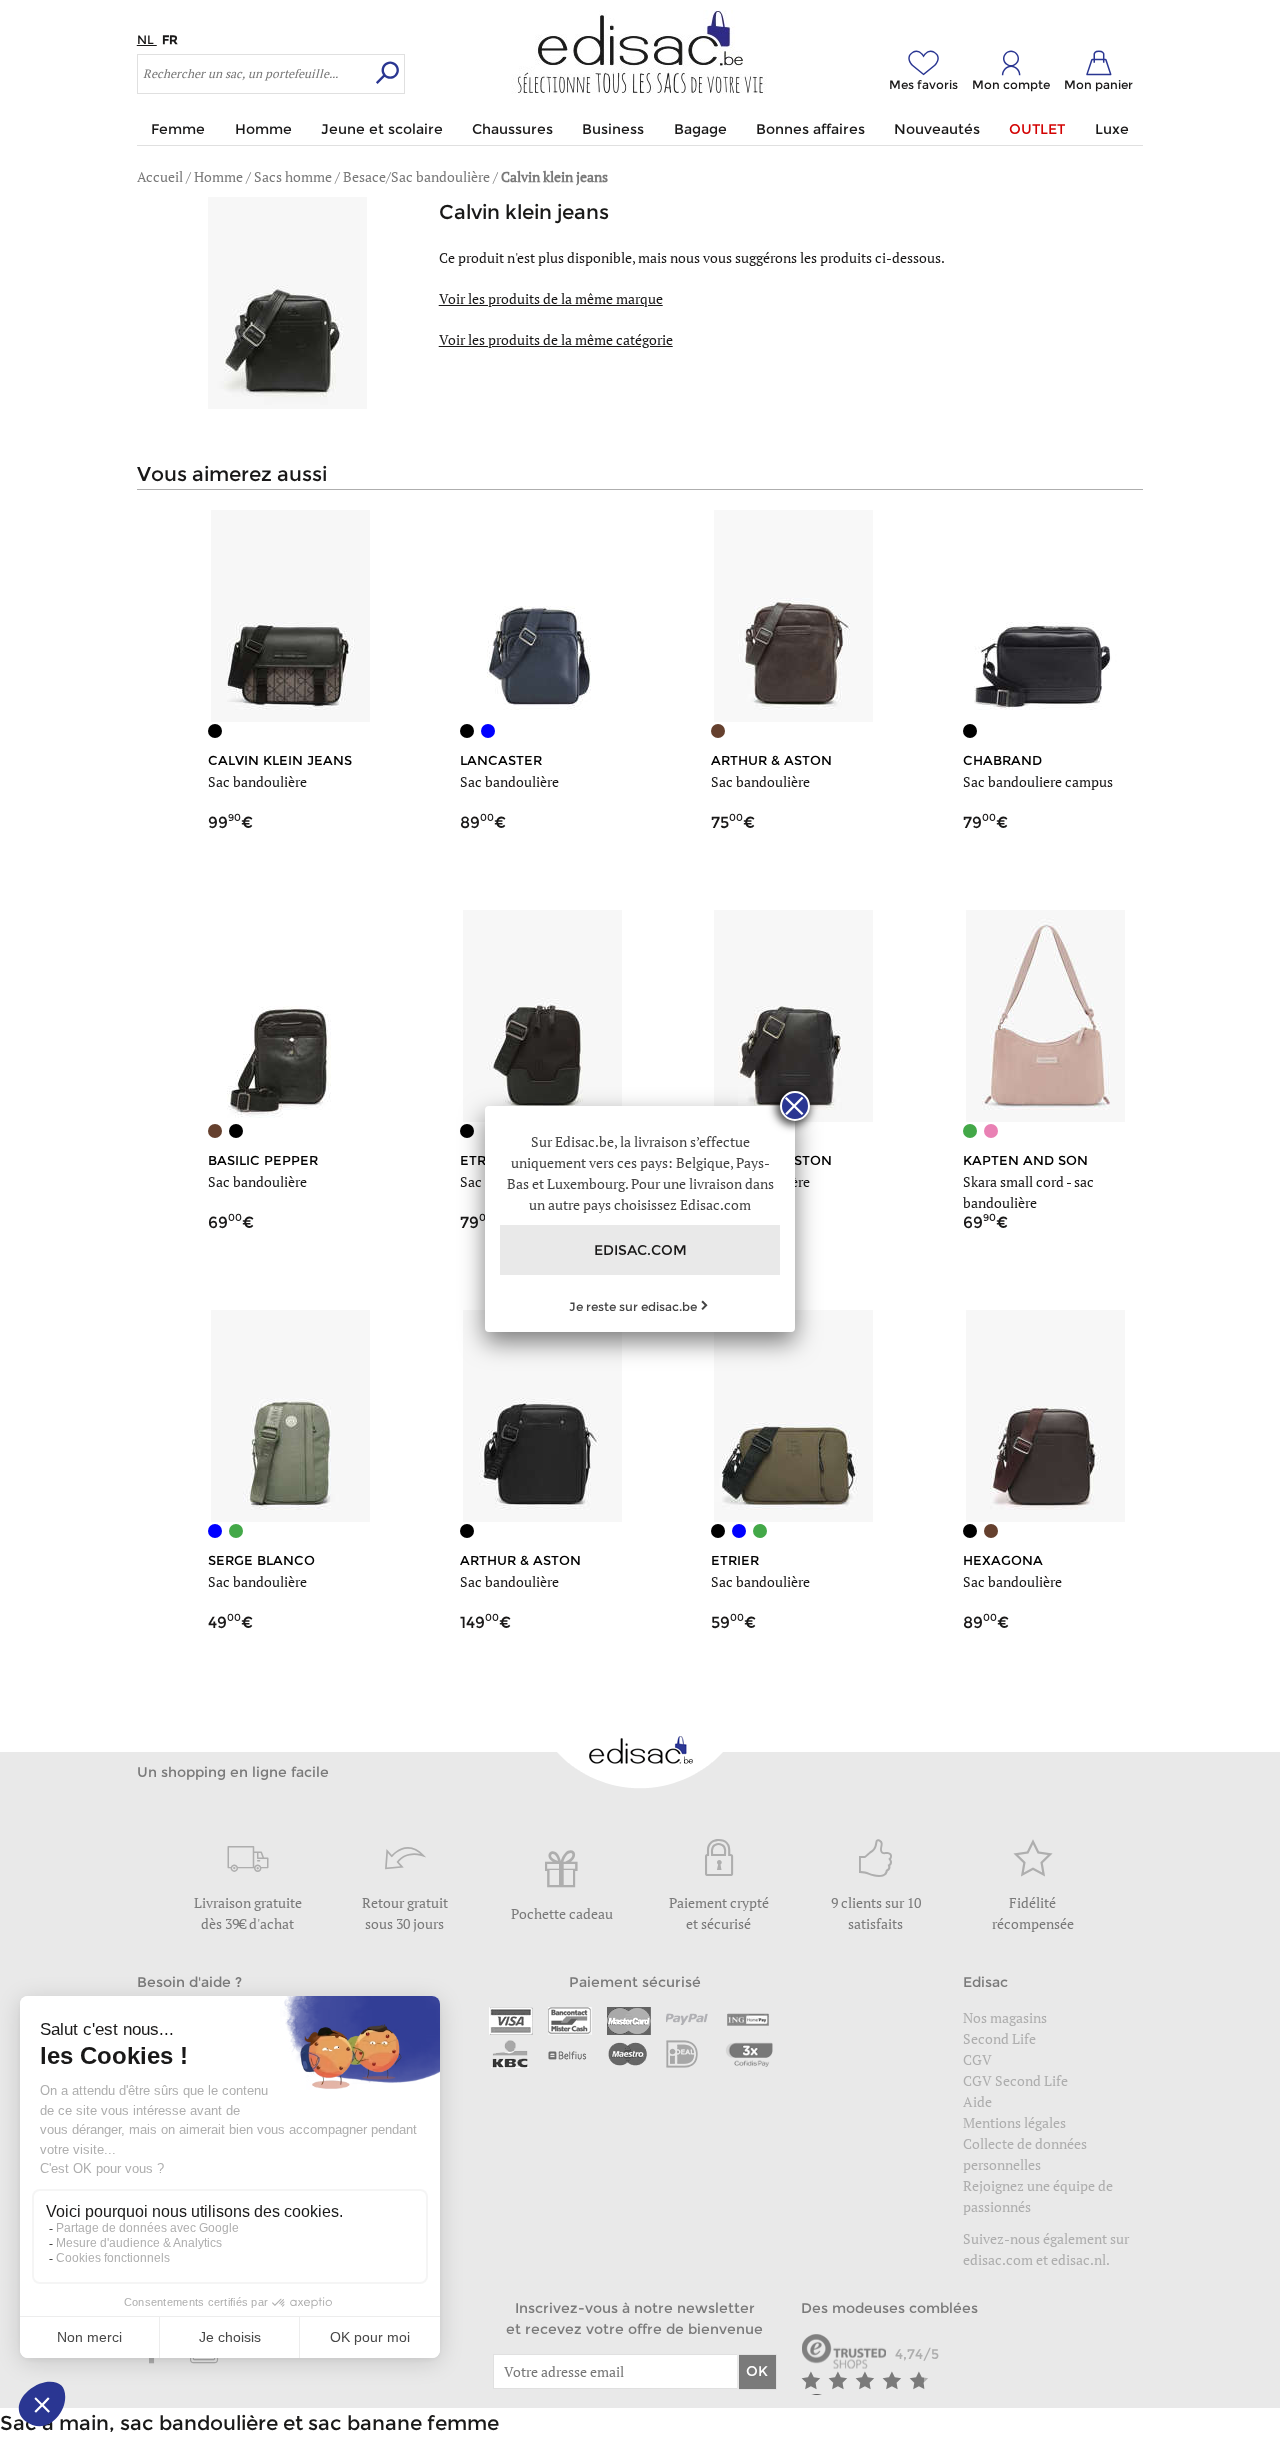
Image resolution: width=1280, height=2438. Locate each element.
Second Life (999, 2038)
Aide (977, 2101)
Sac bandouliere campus (1038, 781)
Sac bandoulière (257, 781)
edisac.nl (1078, 2259)
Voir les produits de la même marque (551, 298)
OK (757, 2371)
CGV (977, 2059)
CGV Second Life (1015, 2080)
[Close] (795, 1106)
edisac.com (999, 2259)
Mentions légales (1014, 2122)
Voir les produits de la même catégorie (556, 339)
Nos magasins (1005, 2017)
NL (147, 39)
